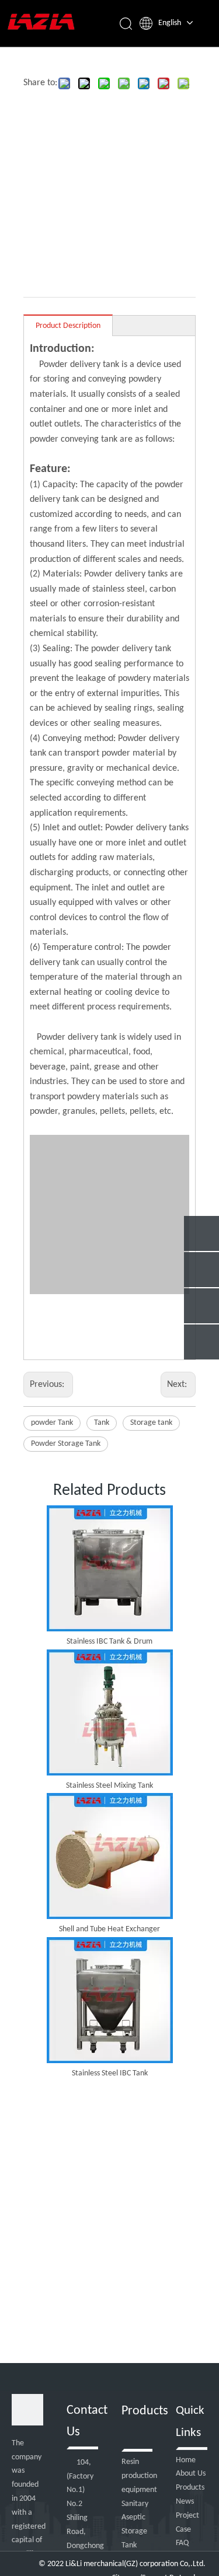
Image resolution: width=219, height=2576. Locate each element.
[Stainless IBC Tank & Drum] (109, 1568)
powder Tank (52, 1423)
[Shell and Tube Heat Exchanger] (109, 1856)
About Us (191, 2474)
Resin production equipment (139, 2476)
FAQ (182, 2543)
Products (190, 2488)
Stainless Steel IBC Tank (110, 2073)
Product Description (68, 326)
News (185, 2502)
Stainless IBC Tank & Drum (109, 1642)
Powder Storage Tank (66, 1444)
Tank (102, 1423)
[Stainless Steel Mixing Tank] (109, 1712)
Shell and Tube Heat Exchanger (109, 1929)
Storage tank (151, 1423)
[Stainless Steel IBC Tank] (109, 2000)
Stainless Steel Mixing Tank (109, 1786)
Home (186, 2460)
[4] (27, 2410)
